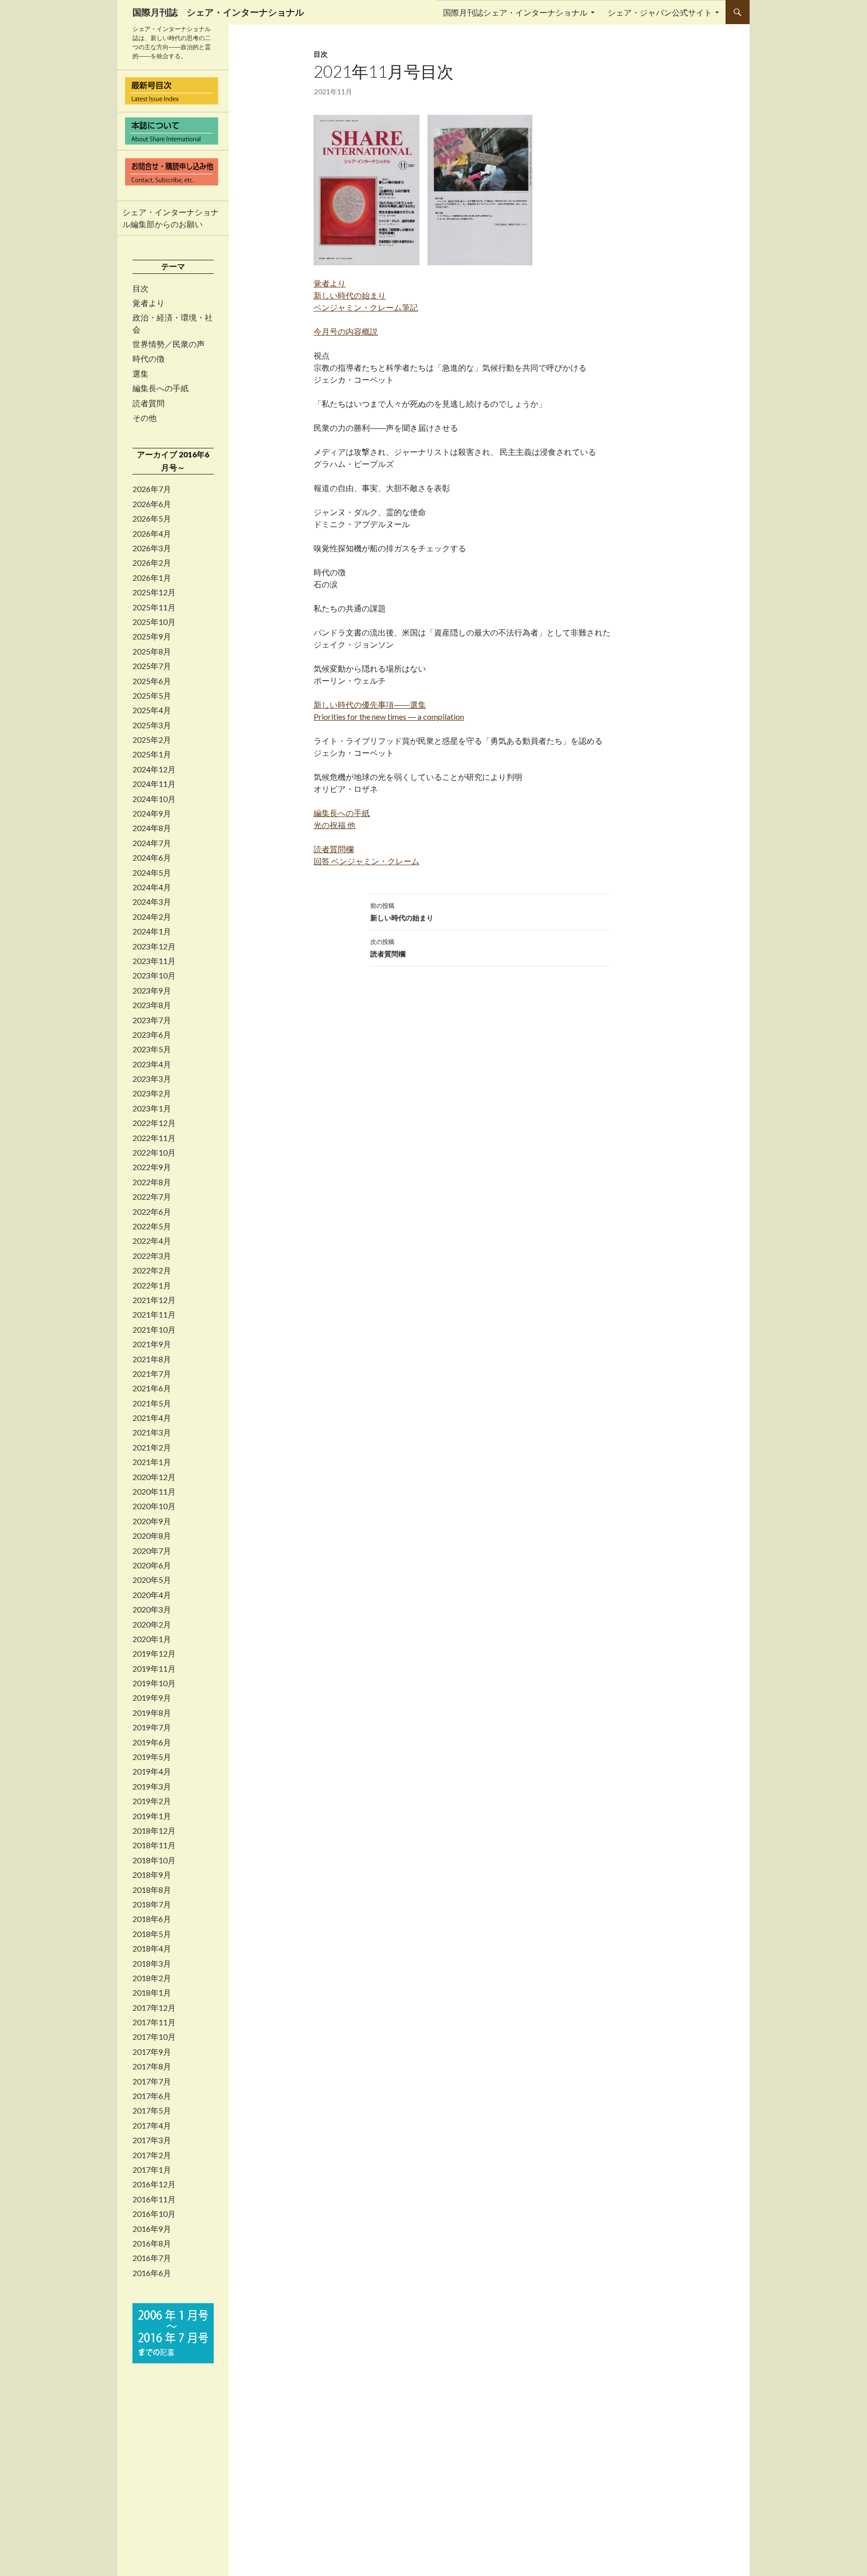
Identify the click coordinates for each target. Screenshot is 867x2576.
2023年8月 (152, 1005)
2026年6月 (152, 504)
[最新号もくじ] (173, 91)
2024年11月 (154, 784)
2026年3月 (152, 548)
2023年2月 (152, 1093)
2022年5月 (152, 1226)
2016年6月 (152, 2273)
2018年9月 (152, 1875)
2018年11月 (154, 1845)
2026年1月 (152, 578)
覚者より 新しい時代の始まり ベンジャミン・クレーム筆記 (366, 295)
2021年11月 (154, 1315)
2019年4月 (152, 1772)
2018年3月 (152, 1964)
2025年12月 (154, 592)
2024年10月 (154, 799)
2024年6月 (152, 858)
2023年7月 (152, 1020)
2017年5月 (152, 2111)
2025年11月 (154, 607)
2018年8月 (152, 1890)
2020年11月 (154, 1492)
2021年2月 (152, 1447)
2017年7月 (152, 2081)
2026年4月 (152, 534)
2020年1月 (152, 1639)
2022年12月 (154, 1123)
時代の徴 (149, 359)
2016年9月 (152, 2229)
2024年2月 (152, 917)
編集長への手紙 (161, 388)
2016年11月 (154, 2199)
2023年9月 (152, 991)
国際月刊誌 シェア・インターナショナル (218, 12)
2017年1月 (152, 2170)
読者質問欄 (388, 948)
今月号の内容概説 (346, 331)
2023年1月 (152, 1108)
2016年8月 (152, 2243)
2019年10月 (154, 1683)
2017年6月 (152, 2096)
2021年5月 (152, 1403)
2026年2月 (152, 563)
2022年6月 (152, 1212)
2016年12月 (154, 2184)
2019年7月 (152, 1727)
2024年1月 (152, 931)
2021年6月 (152, 1388)
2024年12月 (154, 769)
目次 (321, 54)
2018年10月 (154, 1860)
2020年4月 (152, 1595)
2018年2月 (152, 1978)
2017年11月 (154, 2022)
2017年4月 (152, 2126)
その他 (144, 418)
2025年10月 (154, 622)
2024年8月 (152, 828)
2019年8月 (152, 1713)
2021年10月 (154, 1330)
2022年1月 (152, 1285)
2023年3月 (152, 1079)
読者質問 (149, 403)
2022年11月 (154, 1138)
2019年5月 (152, 1757)
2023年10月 (154, 976)
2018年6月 (152, 1919)
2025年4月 (152, 710)
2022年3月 (152, 1256)
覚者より (149, 303)
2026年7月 (152, 489)
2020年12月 (154, 1477)
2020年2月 (152, 1625)
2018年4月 (152, 1949)
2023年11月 (154, 961)
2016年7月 (152, 2258)
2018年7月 (152, 1904)
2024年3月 (152, 902)
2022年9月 (152, 1167)
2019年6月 (152, 1742)
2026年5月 (152, 519)
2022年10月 (154, 1153)
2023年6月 (152, 1035)
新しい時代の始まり (402, 912)
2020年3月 (152, 1609)
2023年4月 (152, 1064)
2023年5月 (152, 1049)
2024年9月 (152, 814)
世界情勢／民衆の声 (169, 344)
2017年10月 (154, 2037)
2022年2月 (152, 1270)
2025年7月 (152, 666)
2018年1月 (152, 1993)
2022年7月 (152, 1197)
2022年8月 (152, 1182)
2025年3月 (152, 725)
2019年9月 (152, 1698)
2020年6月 (152, 1565)
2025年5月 (152, 696)
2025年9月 (152, 636)
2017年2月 (152, 2155)
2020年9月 (152, 1521)
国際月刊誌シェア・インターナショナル (515, 12)
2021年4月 (152, 1418)
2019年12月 (154, 1654)
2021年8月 (152, 1359)
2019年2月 (152, 1801)
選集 (140, 374)
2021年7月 (152, 1374)
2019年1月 (152, 1816)
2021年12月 (154, 1300)
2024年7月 (152, 843)
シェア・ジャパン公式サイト (660, 12)
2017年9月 (152, 2052)
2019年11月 (154, 1669)
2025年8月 (152, 652)
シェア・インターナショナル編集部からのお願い (171, 218)
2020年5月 (152, 1580)
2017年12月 (154, 2008)
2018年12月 (154, 1831)
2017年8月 (152, 2066)
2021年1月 (152, 1462)
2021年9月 (152, 1344)
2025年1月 (152, 754)
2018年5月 (152, 1934)
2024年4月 (152, 887)
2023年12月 (154, 946)
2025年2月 (152, 740)
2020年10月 (154, 1506)
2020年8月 (152, 1536)
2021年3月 (152, 1432)
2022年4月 (152, 1241)
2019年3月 (152, 1787)
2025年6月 (152, 681)
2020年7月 (152, 1551)
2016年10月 (154, 2214)
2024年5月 (152, 873)
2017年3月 (152, 2140)
